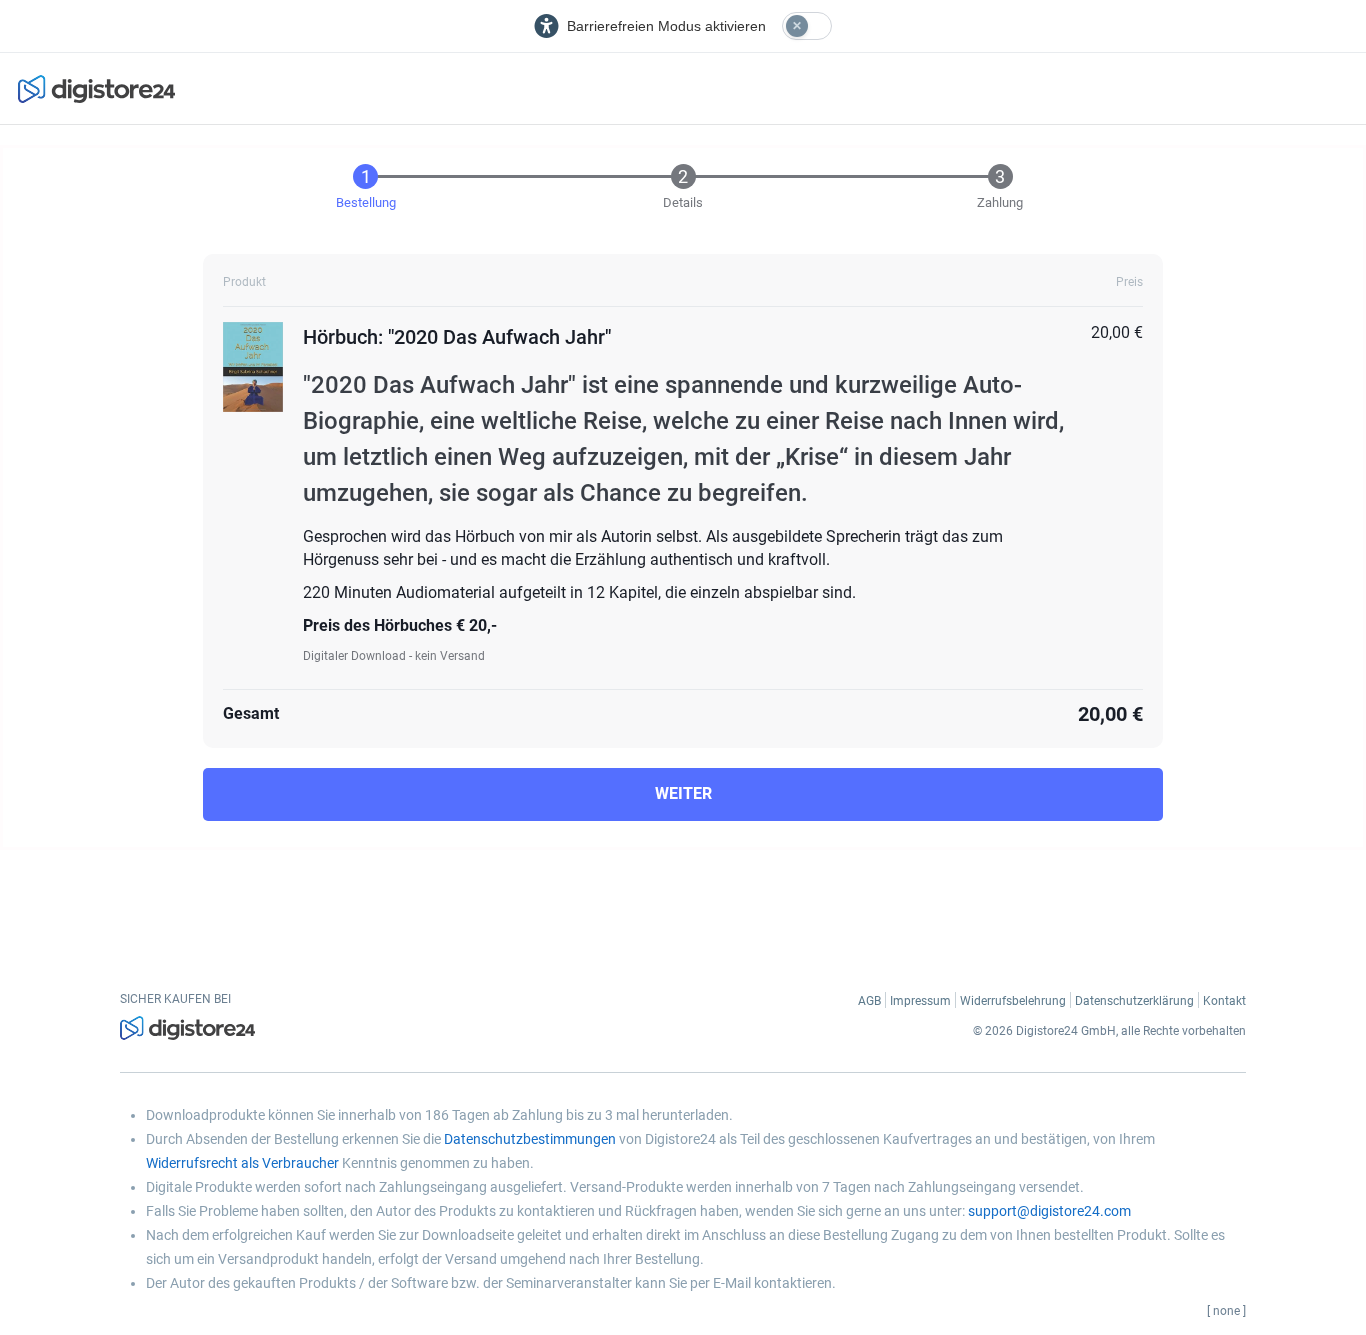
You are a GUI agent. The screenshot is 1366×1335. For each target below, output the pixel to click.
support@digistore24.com (1049, 1211)
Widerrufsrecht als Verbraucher (242, 1163)
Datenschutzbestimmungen (530, 1139)
